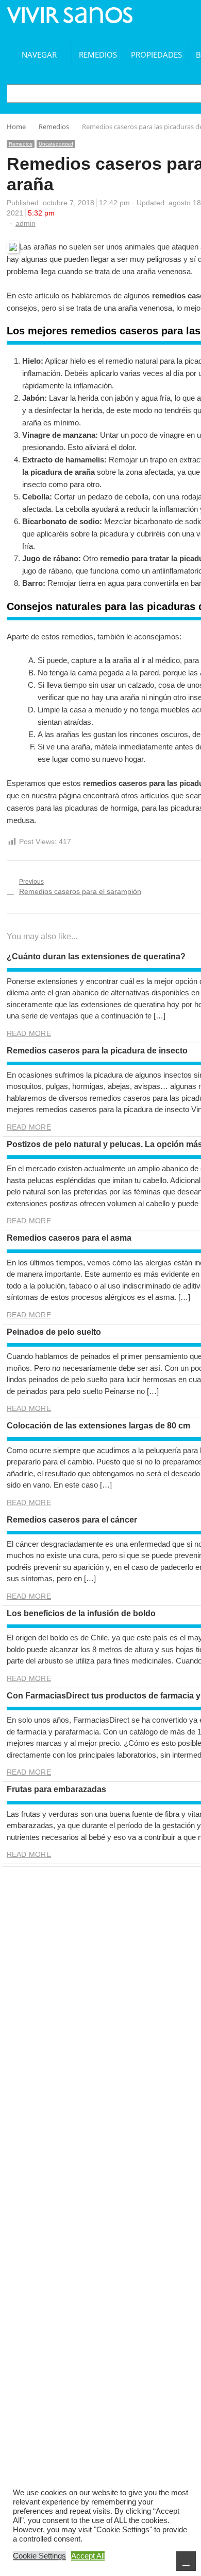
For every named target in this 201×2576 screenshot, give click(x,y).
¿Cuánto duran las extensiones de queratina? (96, 956)
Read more (29, 1033)
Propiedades (156, 55)
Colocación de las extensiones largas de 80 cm (98, 1426)
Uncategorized (56, 144)
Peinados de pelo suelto (54, 1332)
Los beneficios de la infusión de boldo (81, 1613)
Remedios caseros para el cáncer (72, 1520)
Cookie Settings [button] (39, 2556)
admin (26, 223)
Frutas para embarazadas (56, 1789)
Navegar (39, 55)
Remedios (98, 55)
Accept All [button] (88, 2556)
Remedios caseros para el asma (69, 1238)
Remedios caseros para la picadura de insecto (97, 1051)
